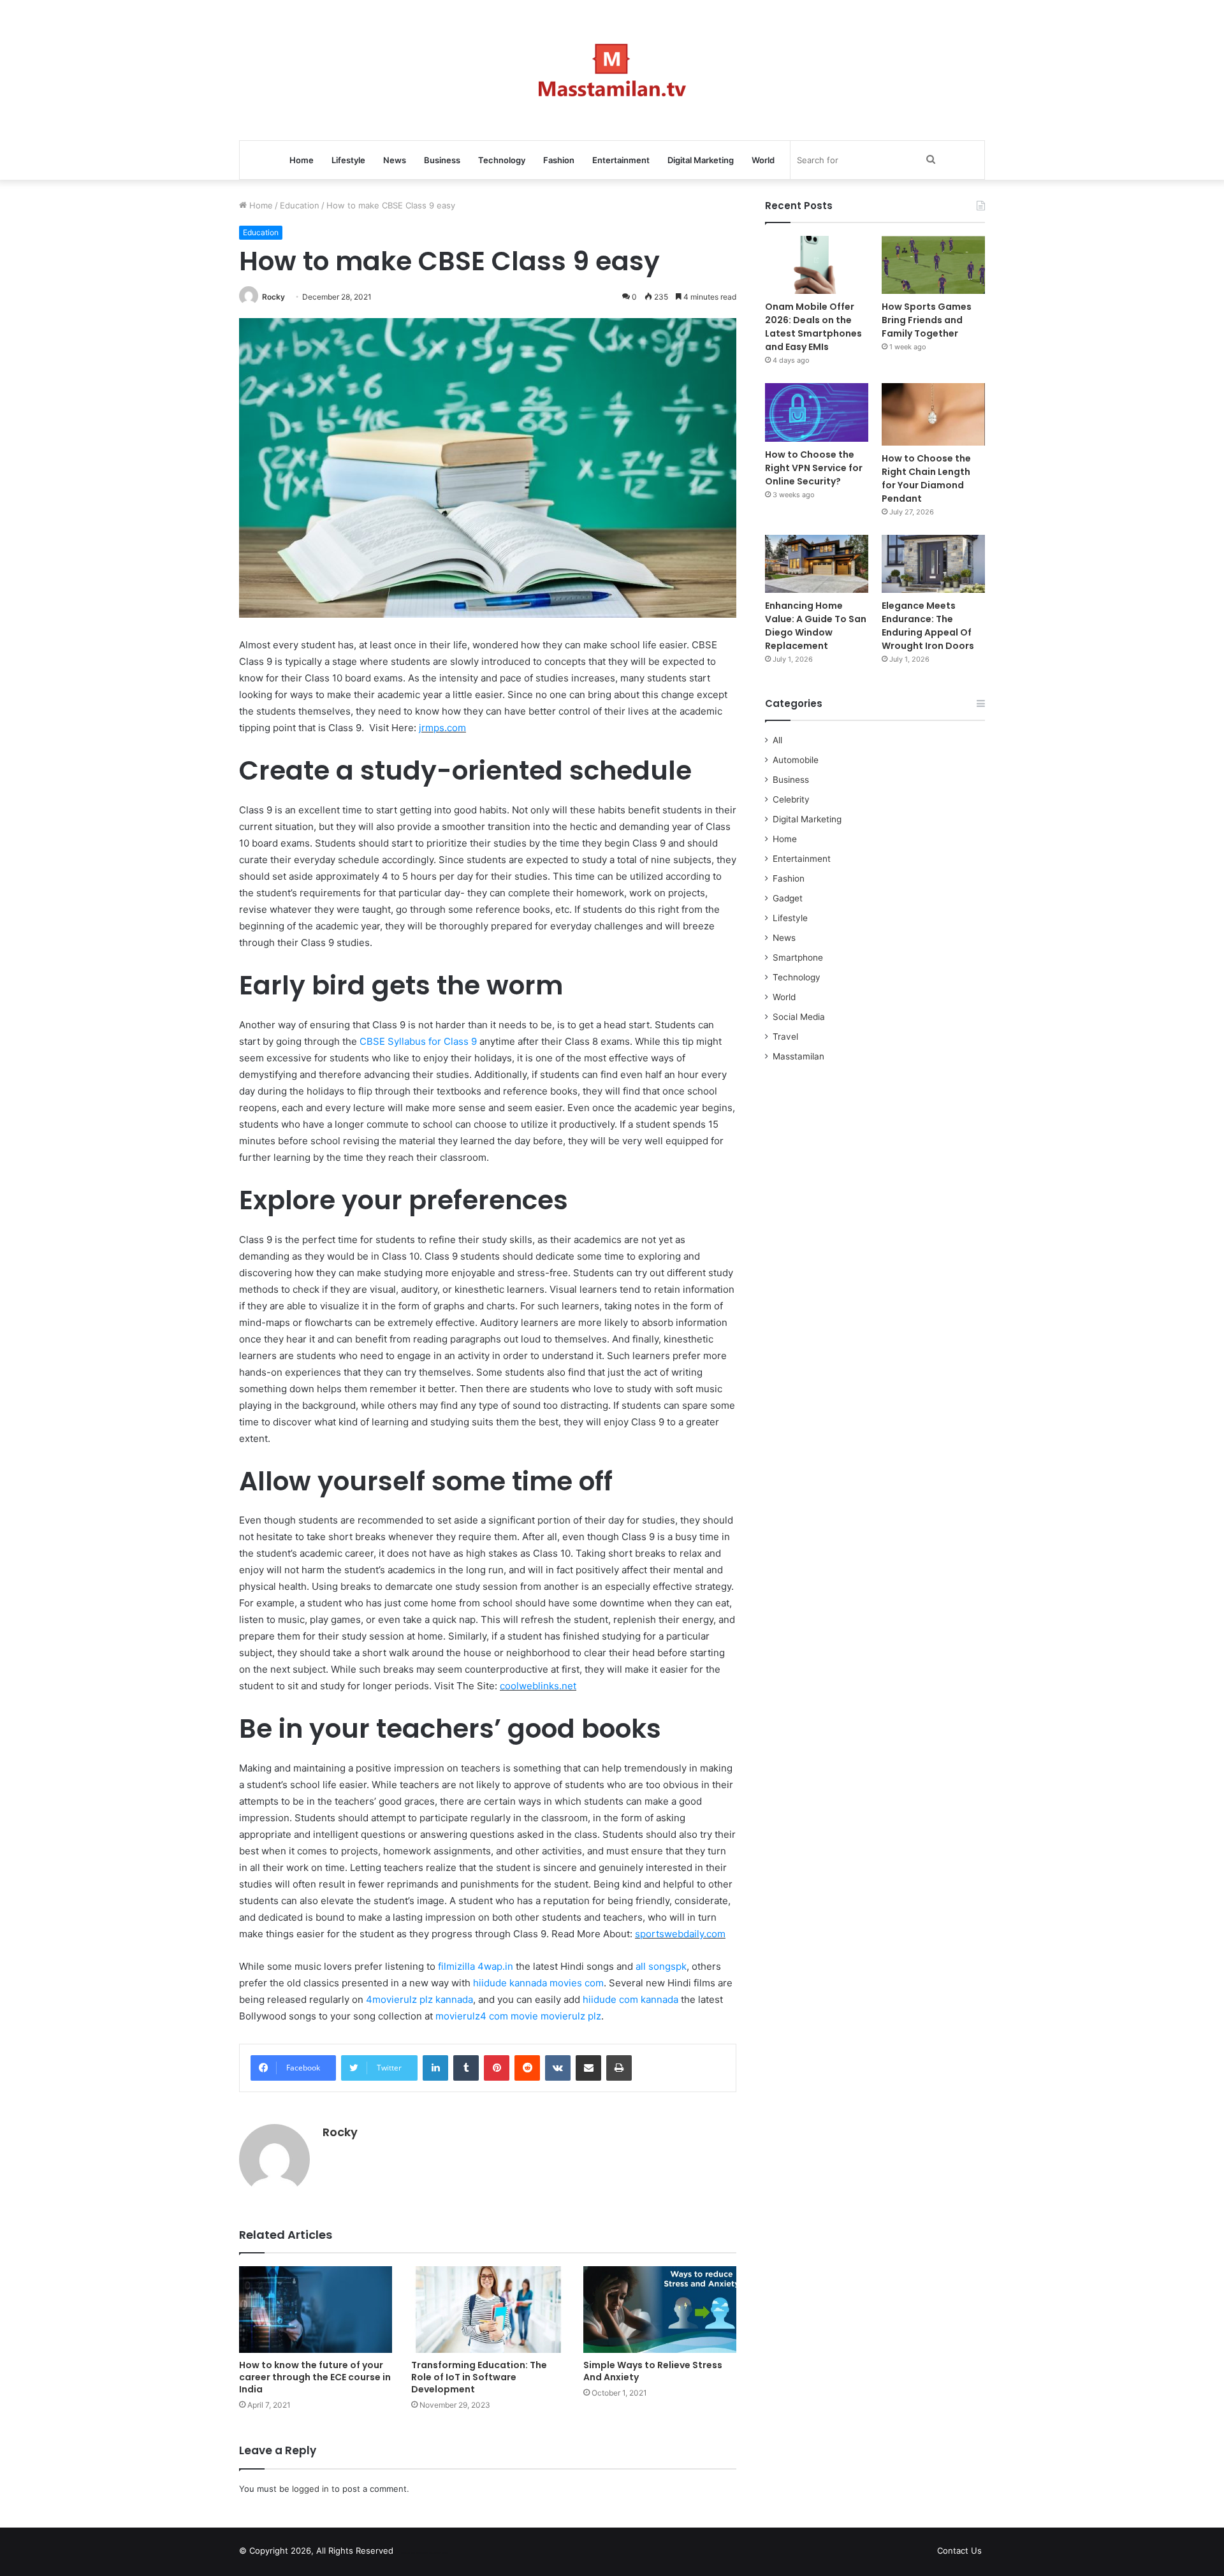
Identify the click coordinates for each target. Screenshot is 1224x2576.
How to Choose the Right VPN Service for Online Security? (814, 468)
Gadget (788, 898)
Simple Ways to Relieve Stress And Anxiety (653, 2371)
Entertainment (621, 160)
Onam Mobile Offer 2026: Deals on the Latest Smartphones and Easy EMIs (813, 327)
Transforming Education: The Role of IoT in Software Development (479, 2377)
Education (300, 205)
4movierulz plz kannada (419, 1999)
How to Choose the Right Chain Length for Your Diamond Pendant (926, 478)
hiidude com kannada (630, 1999)
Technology (502, 160)
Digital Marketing (701, 160)
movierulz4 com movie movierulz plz (518, 2016)
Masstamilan (798, 1056)
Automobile (796, 760)
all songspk (661, 1966)
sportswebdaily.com (680, 1934)
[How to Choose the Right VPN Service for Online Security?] (817, 412)
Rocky (273, 297)
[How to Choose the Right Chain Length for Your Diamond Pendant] (933, 414)
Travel (785, 1037)
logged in (310, 2489)
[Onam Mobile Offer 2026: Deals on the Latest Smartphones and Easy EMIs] (817, 265)
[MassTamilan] (612, 70)
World (763, 160)
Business (442, 160)
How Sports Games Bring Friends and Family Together (927, 320)
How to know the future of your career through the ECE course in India (315, 2377)
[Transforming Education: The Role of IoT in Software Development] (488, 2309)
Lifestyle (348, 160)
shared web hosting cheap (435, 2553)
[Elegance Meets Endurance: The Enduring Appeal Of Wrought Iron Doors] (933, 564)
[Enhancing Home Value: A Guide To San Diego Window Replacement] (817, 564)
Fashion (559, 160)
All (777, 740)
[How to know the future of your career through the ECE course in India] (316, 2309)
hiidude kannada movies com (538, 1983)
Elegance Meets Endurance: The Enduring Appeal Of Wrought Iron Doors (928, 626)
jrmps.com (442, 728)
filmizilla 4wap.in (476, 1966)
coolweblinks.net (538, 1686)
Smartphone (798, 957)
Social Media (799, 1017)
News (395, 160)
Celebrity (791, 799)
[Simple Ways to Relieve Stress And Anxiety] (660, 2309)
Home (302, 160)
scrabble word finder (411, 2553)
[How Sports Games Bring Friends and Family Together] (933, 265)
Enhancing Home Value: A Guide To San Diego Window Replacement (816, 626)
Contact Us (959, 2551)
